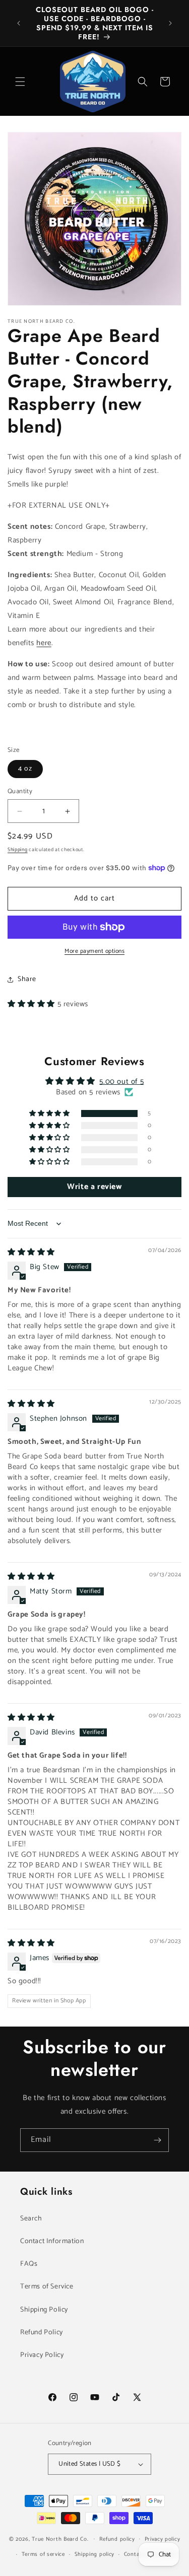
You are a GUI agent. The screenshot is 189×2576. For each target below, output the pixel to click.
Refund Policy (42, 2333)
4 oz (25, 769)
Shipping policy (95, 2554)
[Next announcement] (170, 23)
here (44, 643)
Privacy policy (163, 2539)
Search (31, 2219)
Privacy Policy (42, 2355)
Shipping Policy (44, 2310)
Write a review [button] (94, 1187)
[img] (31, 1252)
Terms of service (43, 2554)
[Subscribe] (157, 2140)
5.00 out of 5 (121, 1082)
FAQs (29, 2264)
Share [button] (27, 979)
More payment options (94, 951)
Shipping (18, 850)
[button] (20, 82)
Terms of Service (47, 2287)
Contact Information (52, 2241)
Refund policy (117, 2539)
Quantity (20, 792)
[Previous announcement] (19, 23)
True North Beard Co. (60, 2539)
